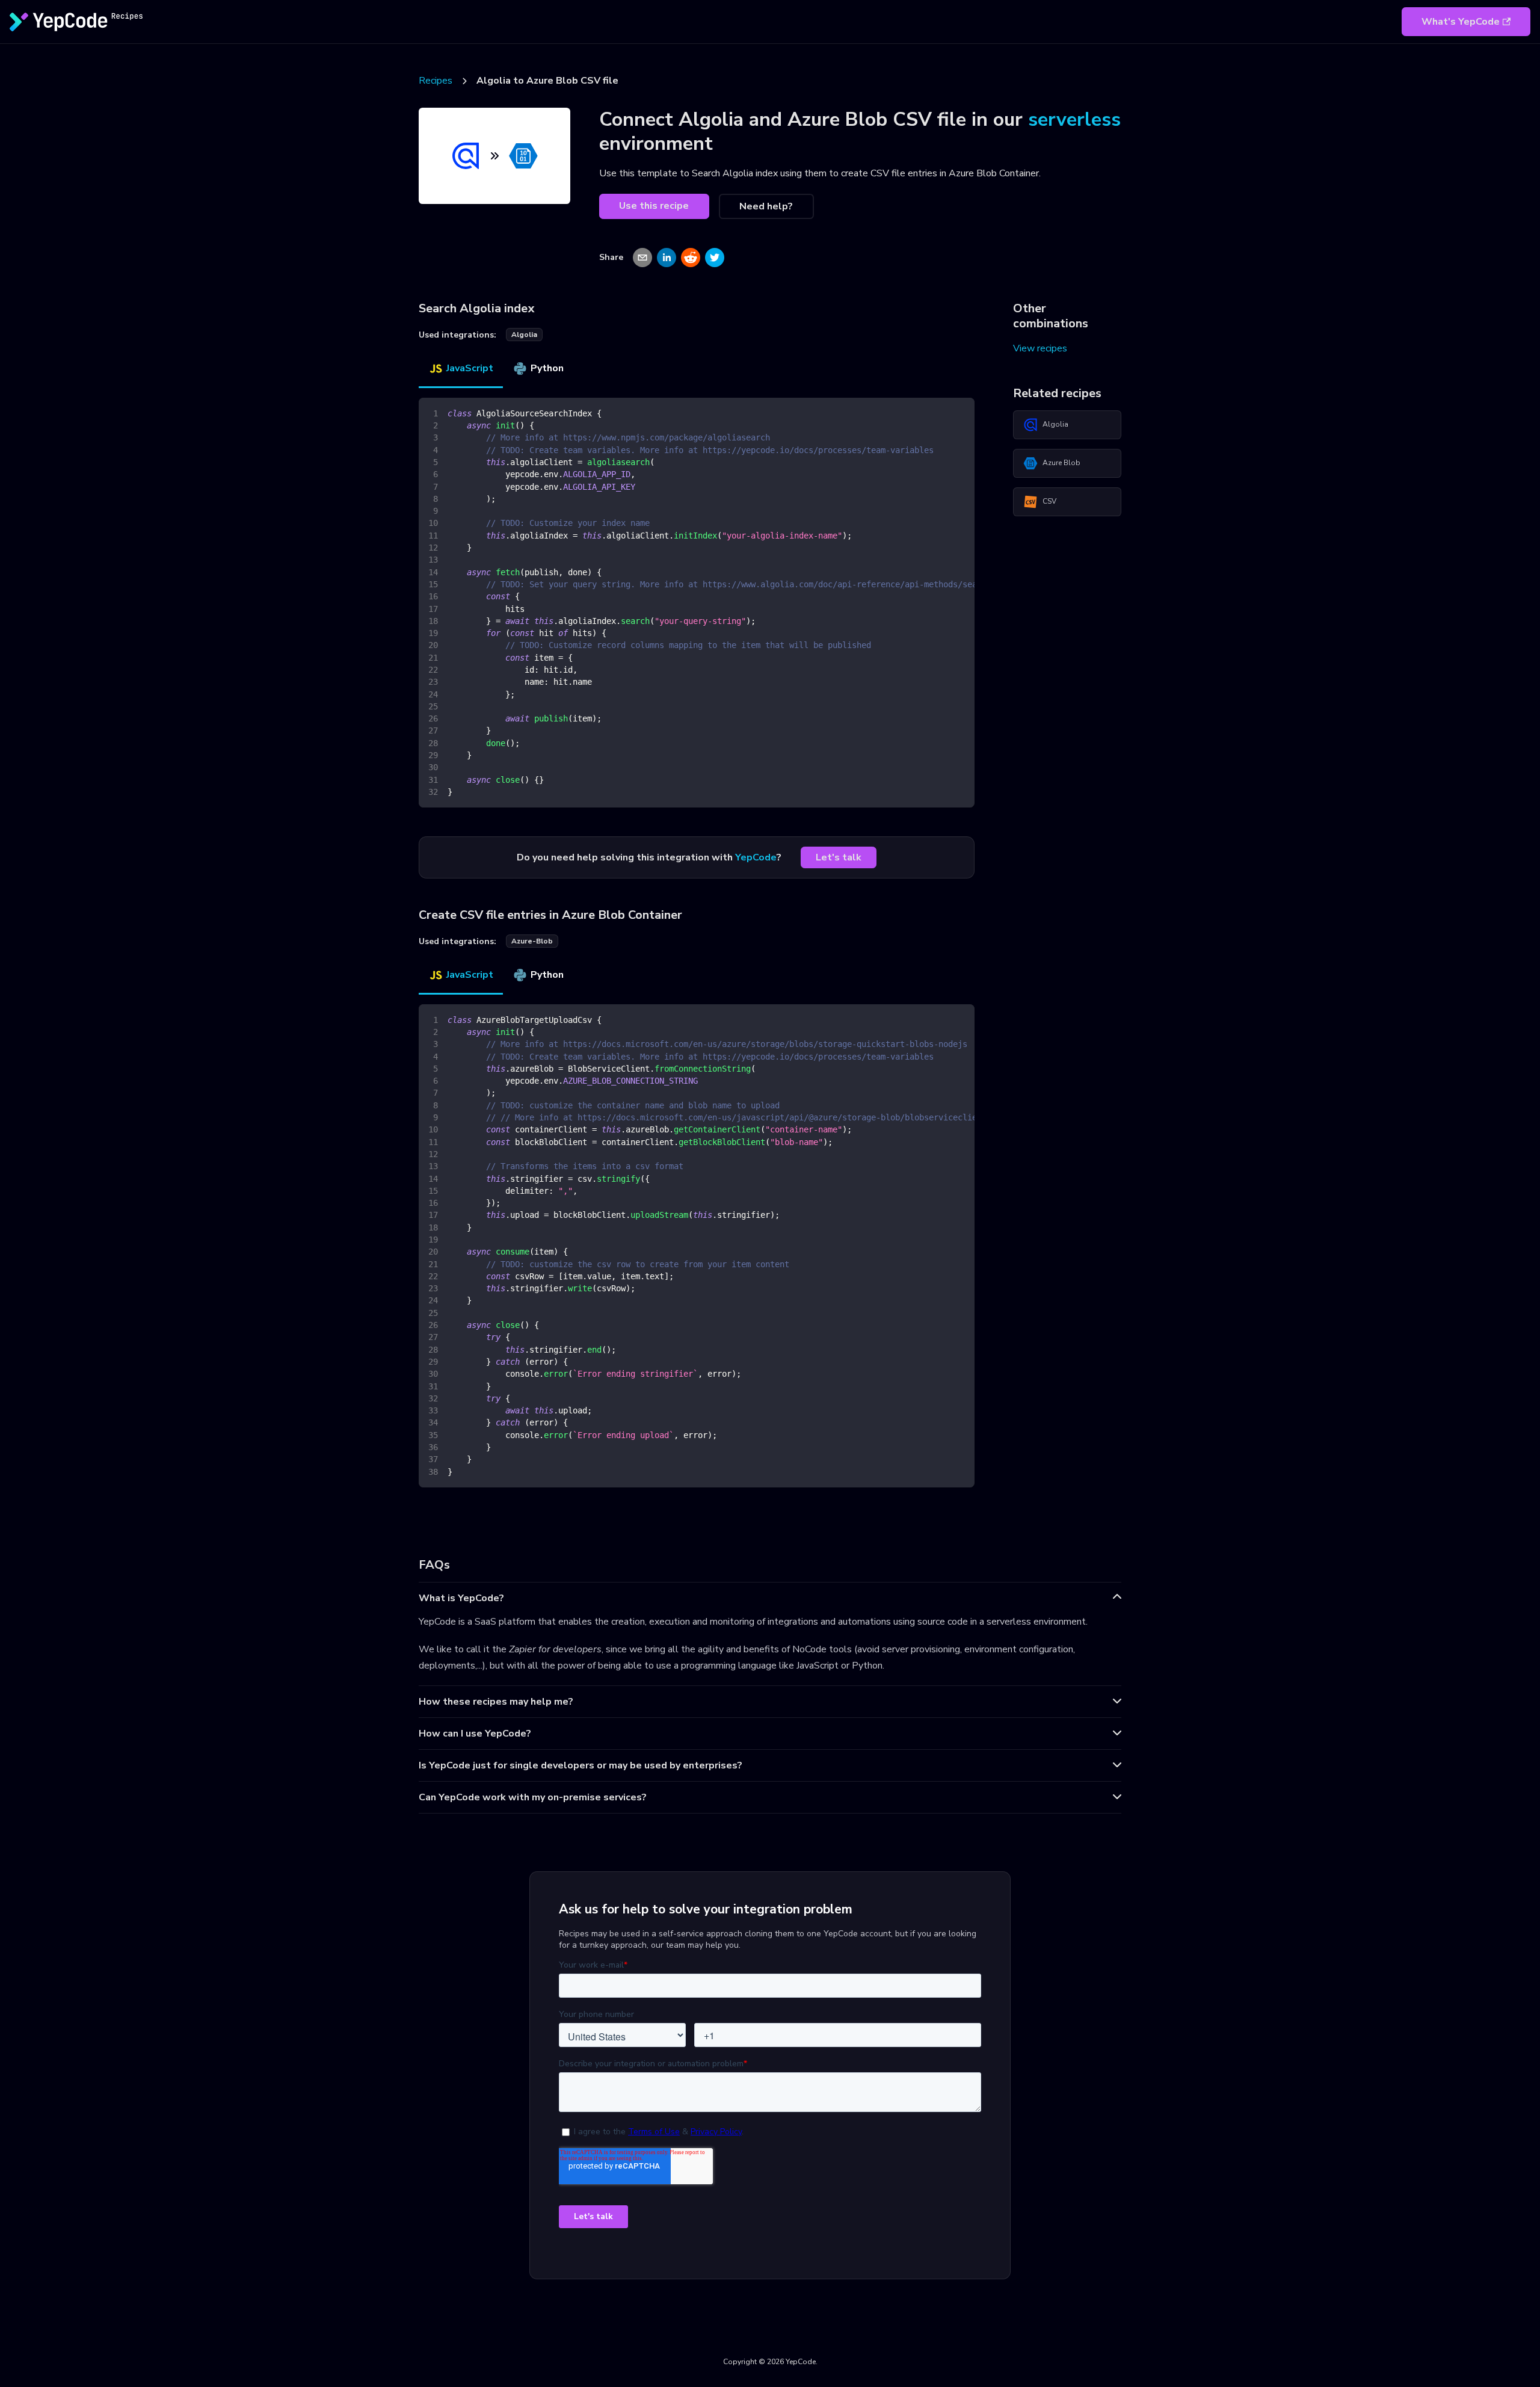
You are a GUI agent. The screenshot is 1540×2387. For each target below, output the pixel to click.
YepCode (756, 857)
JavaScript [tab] (470, 368)
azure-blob (532, 941)
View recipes (1040, 348)
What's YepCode (1461, 22)
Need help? (766, 206)
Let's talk (839, 857)
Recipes (436, 81)
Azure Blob (1061, 463)
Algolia (1055, 424)
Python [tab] (547, 368)
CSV (1049, 501)
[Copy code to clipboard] (960, 413)
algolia (524, 335)
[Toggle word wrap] (938, 413)
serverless (1074, 119)
